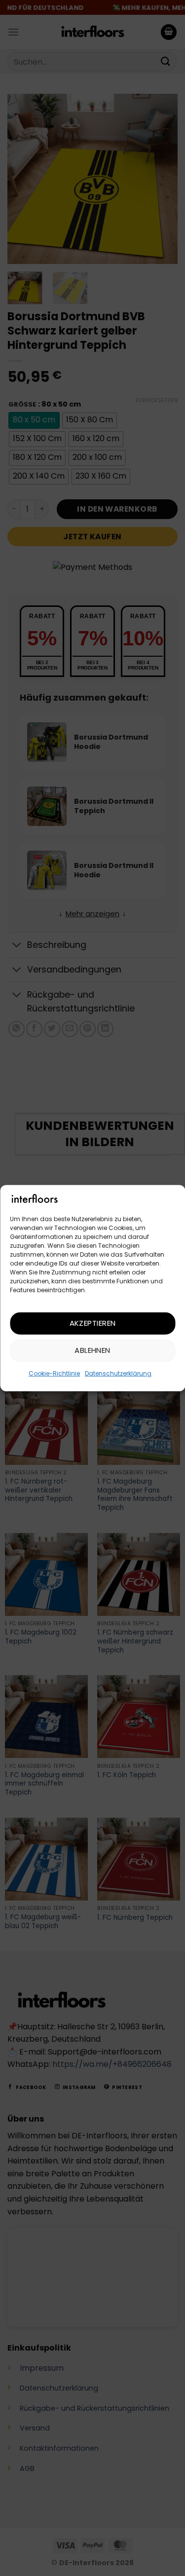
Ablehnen (92, 1350)
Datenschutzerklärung (118, 1373)
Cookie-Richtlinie (54, 1373)
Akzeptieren (93, 1323)
